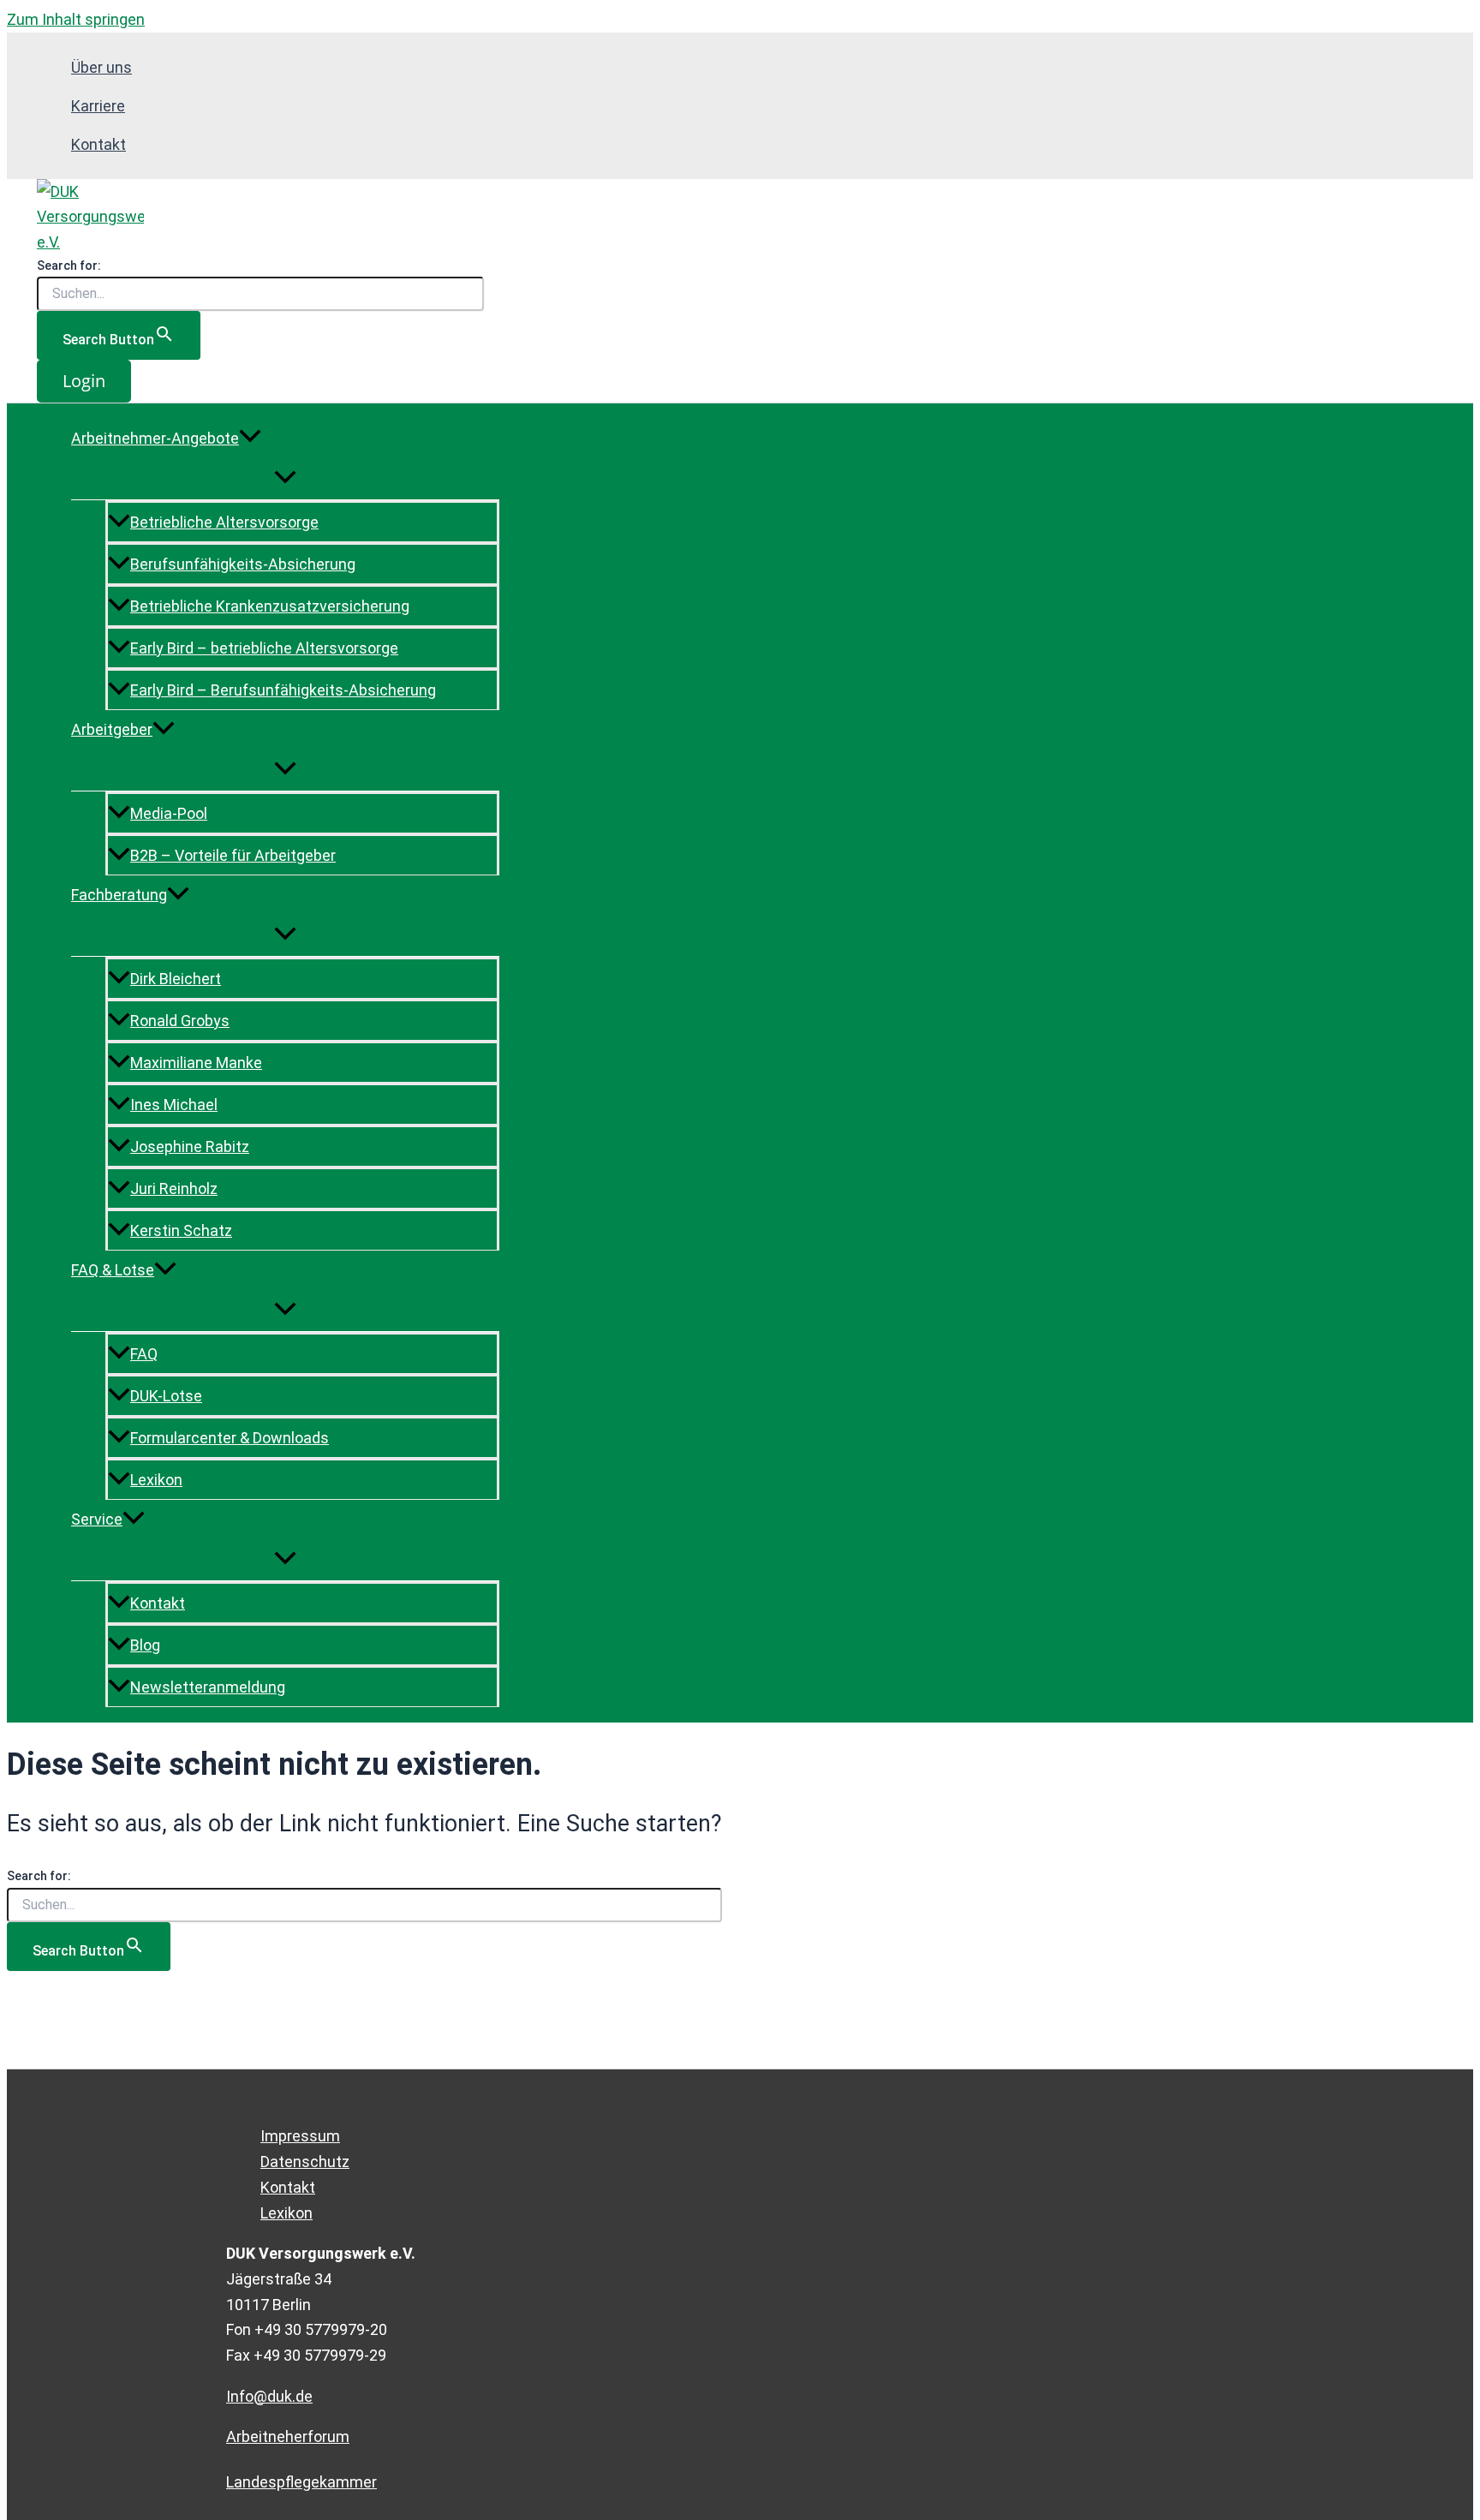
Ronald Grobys (180, 1021)
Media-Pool (169, 813)
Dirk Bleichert (176, 979)
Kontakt (98, 144)
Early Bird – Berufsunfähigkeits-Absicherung (283, 690)
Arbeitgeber (112, 729)
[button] (84, 381)
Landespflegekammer (301, 2482)
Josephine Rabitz (190, 1147)
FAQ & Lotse (113, 1270)
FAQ (144, 1354)
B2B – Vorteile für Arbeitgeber (233, 855)
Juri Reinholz (174, 1188)
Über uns (101, 67)
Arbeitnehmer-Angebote (155, 438)
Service (97, 1519)
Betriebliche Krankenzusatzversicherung (270, 606)
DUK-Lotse (166, 1396)
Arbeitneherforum (288, 2436)
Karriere (98, 106)
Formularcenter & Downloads (230, 1438)
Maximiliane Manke (196, 1063)
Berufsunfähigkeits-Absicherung (243, 564)
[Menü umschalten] (285, 478)
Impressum (300, 2136)
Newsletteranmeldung (208, 1687)
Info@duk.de (269, 2396)
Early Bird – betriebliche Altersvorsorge (264, 648)
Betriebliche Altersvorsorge (224, 522)
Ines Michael (174, 1105)
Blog (145, 1645)
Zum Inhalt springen (76, 19)
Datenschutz (305, 2162)
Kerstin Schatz (181, 1230)
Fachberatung (119, 895)
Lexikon (156, 1480)
